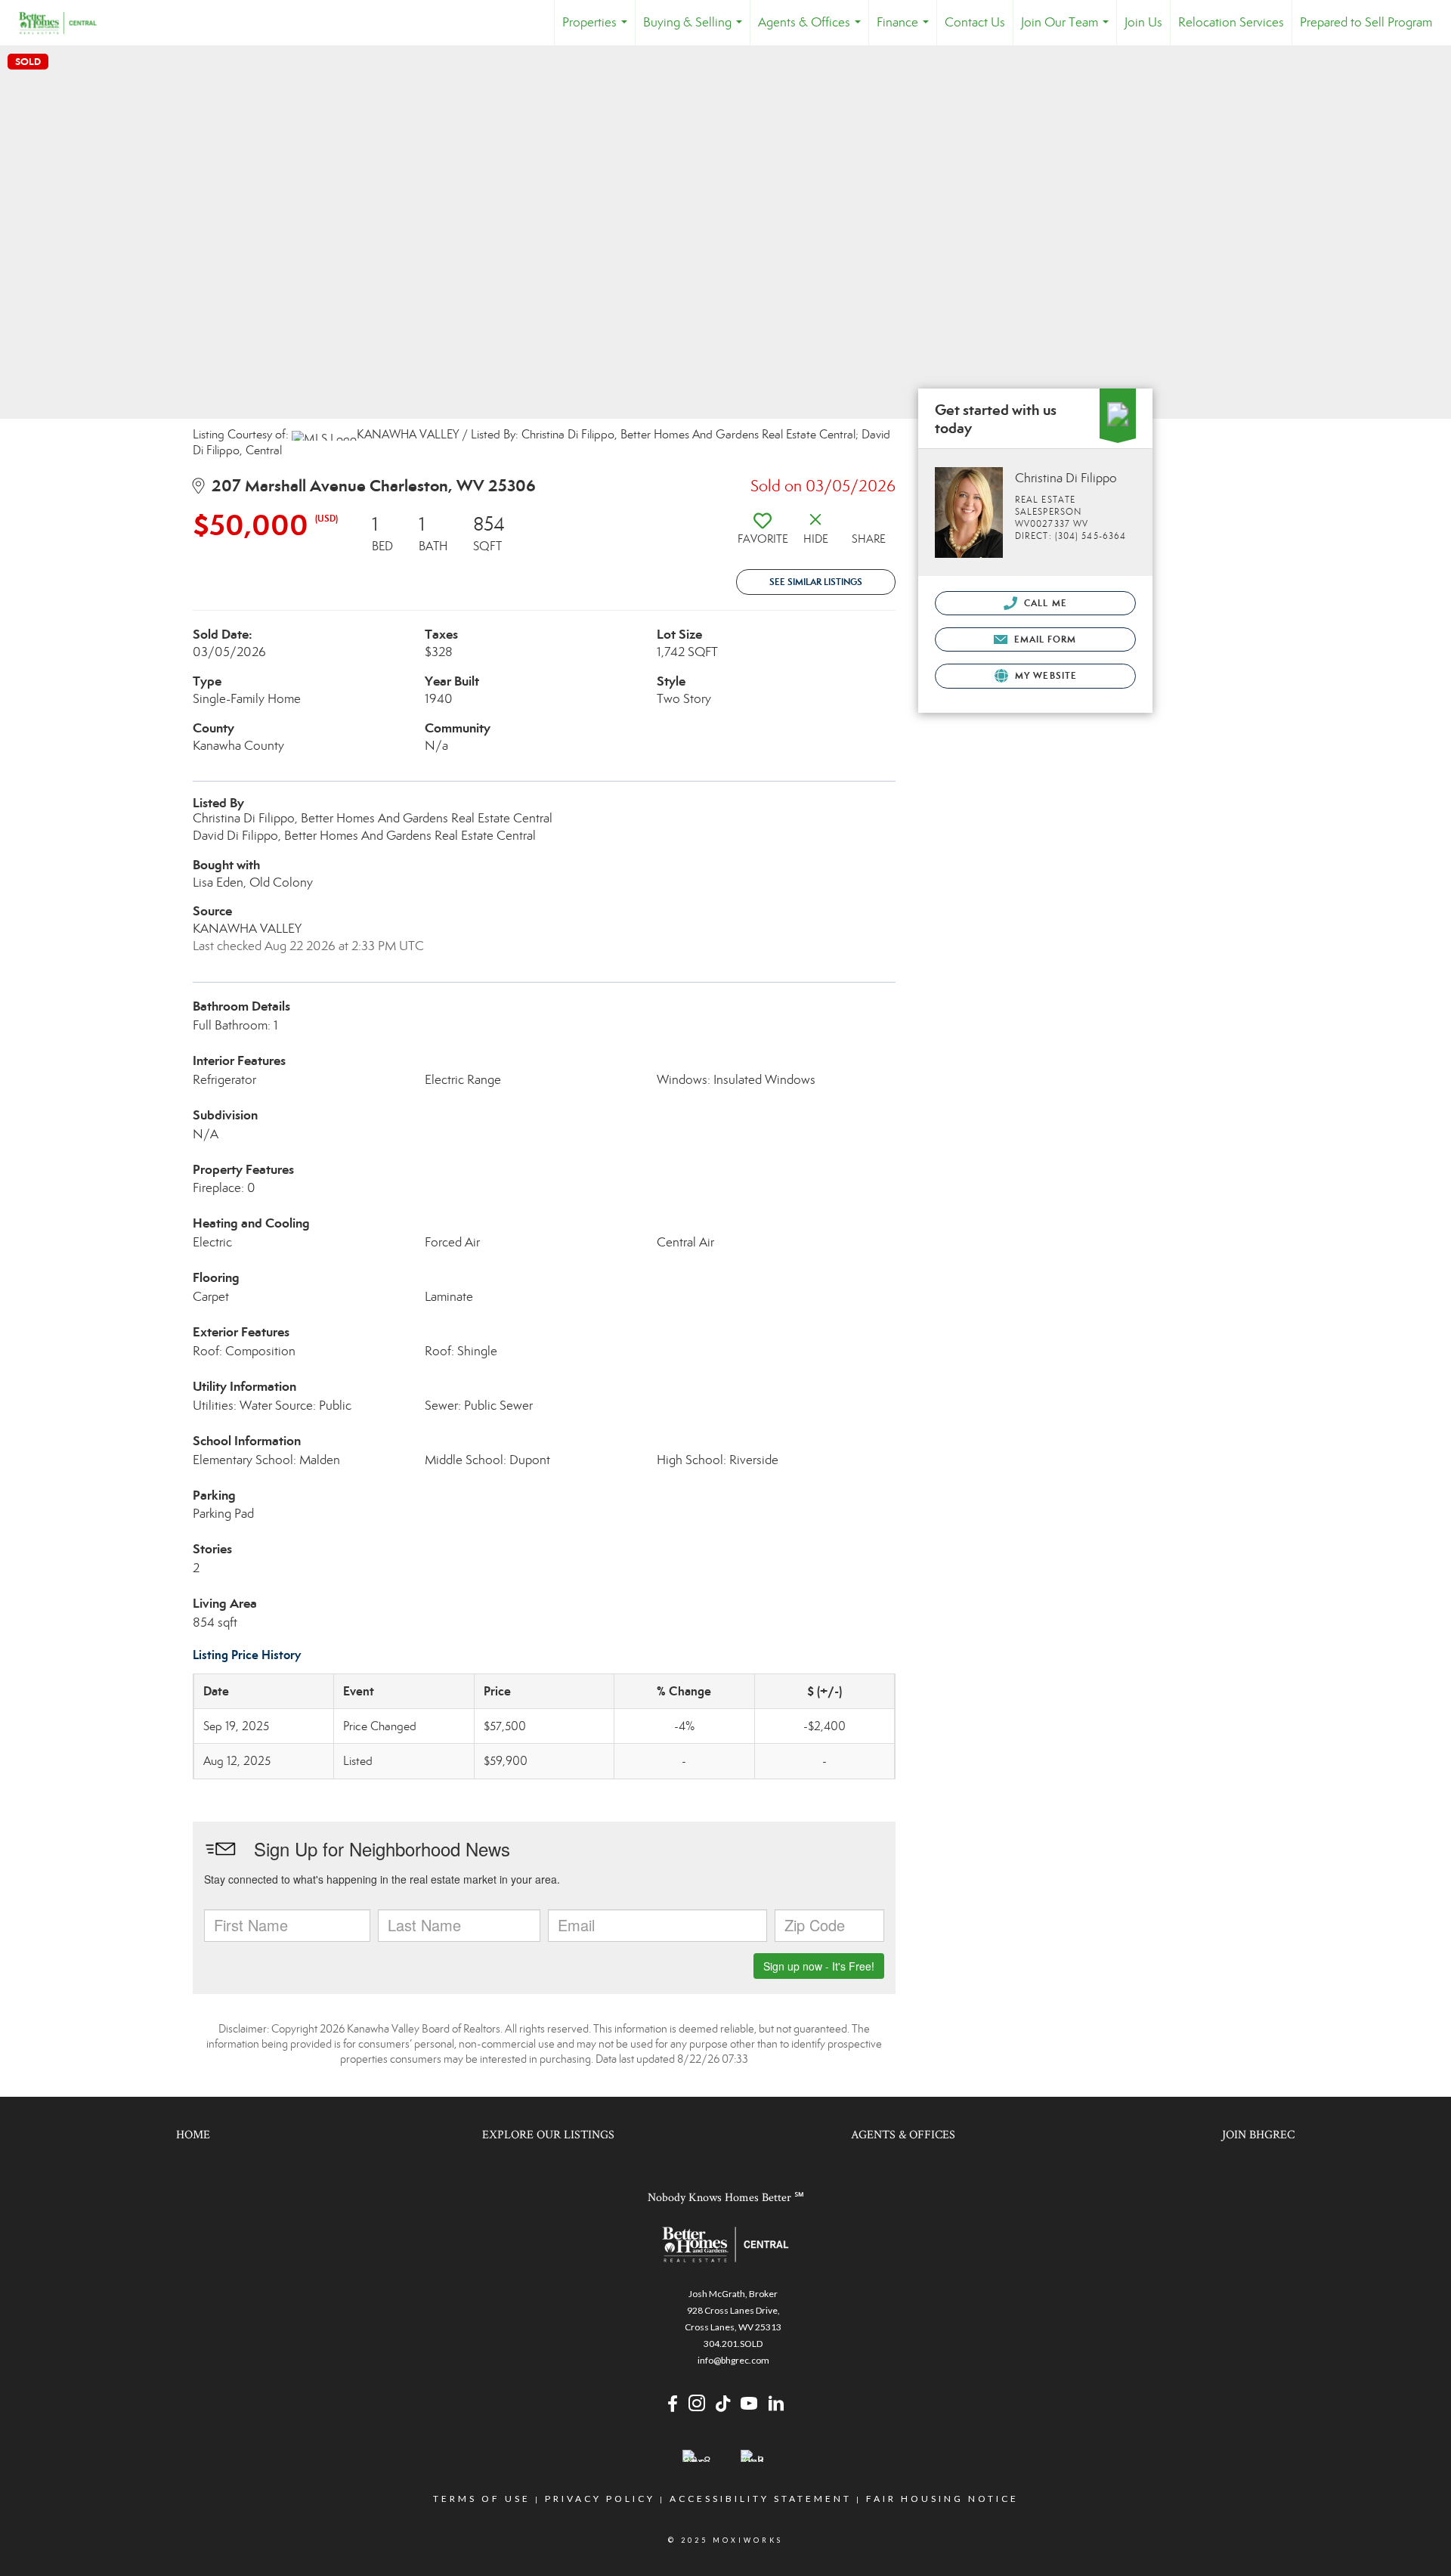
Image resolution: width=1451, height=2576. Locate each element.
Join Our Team (1068, 30)
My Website (1044, 675)
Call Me (1044, 603)
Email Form (1043, 639)
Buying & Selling (696, 30)
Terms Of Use (482, 2499)
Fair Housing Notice (942, 2499)
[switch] (763, 534)
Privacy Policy (600, 2499)
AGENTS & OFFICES (903, 2135)
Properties (598, 30)
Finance (906, 30)
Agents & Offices (812, 30)
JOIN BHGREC (1258, 2135)
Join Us (1143, 22)
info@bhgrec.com (733, 2360)
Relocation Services (1231, 22)
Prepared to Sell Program (1366, 22)
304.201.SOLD (733, 2344)
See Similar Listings (816, 582)
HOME (193, 2135)
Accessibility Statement (761, 2499)
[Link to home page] (65, 23)
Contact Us (975, 22)
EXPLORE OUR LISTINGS (548, 2135)
